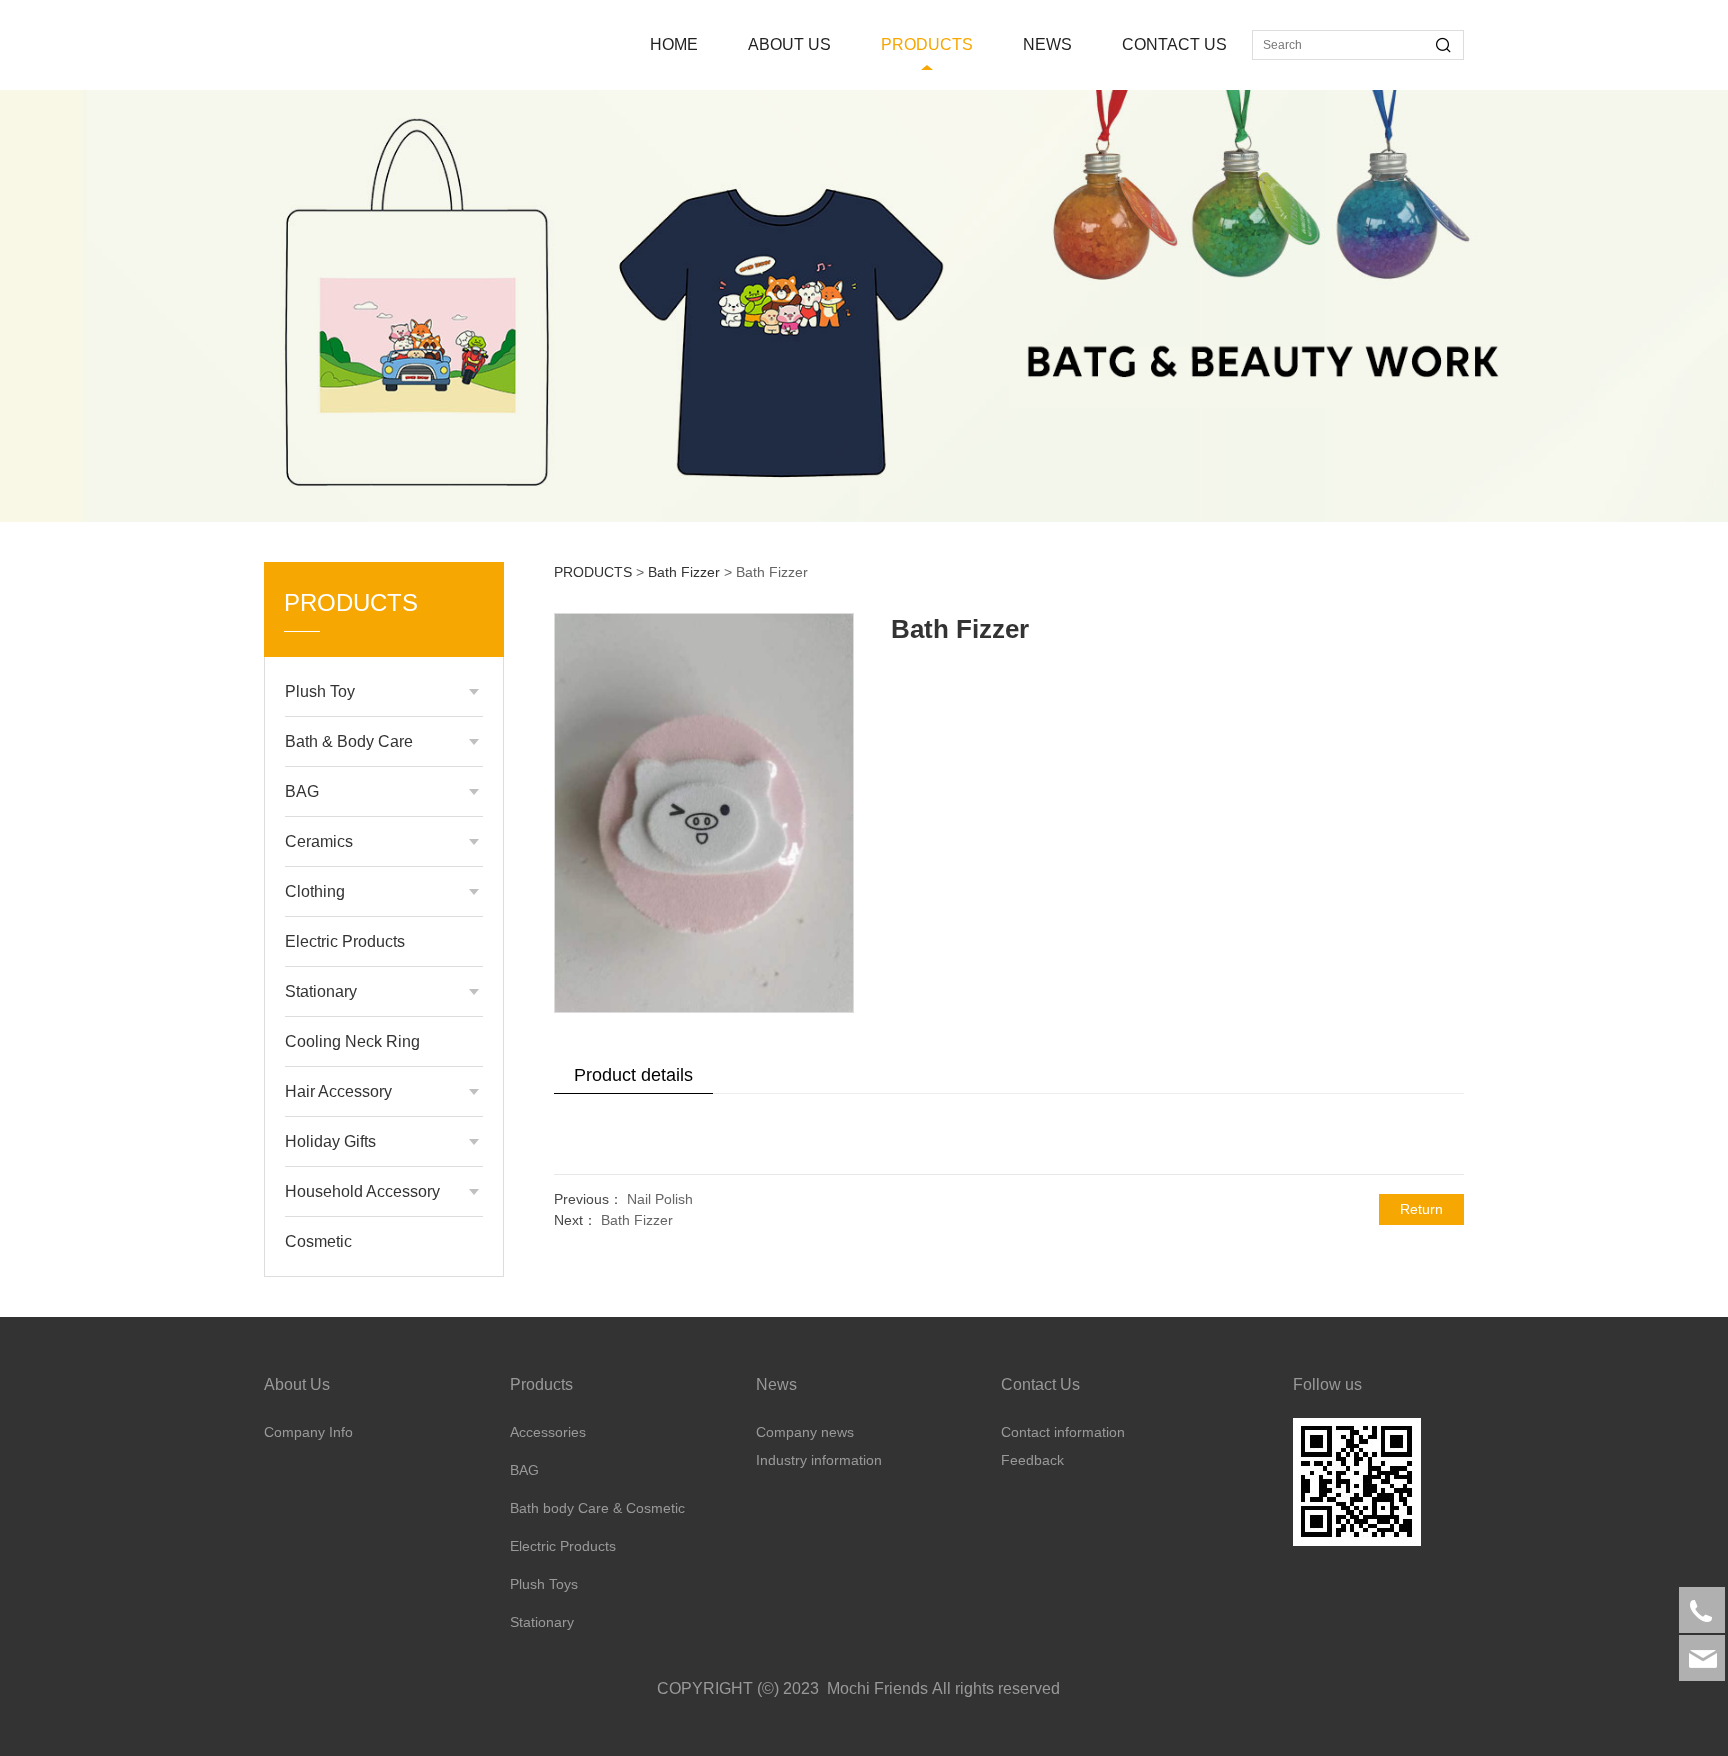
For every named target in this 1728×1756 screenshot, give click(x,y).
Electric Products (345, 941)
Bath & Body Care (349, 741)
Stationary (321, 991)
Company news (805, 1432)
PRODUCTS (927, 44)
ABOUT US (789, 44)
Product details (633, 1075)
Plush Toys (544, 1584)
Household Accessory (362, 1191)
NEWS (1047, 44)
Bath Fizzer (684, 572)
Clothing (315, 891)
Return (1421, 1209)
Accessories (548, 1432)
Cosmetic (318, 1241)
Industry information (819, 1460)
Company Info (308, 1432)
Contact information (1063, 1432)
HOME (674, 44)
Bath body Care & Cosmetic (597, 1508)
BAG (302, 791)
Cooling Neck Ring (352, 1041)
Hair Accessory (338, 1091)
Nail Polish (660, 1199)
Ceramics (319, 841)
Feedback (1032, 1460)
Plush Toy (320, 691)
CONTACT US (1174, 44)
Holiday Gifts (330, 1141)
